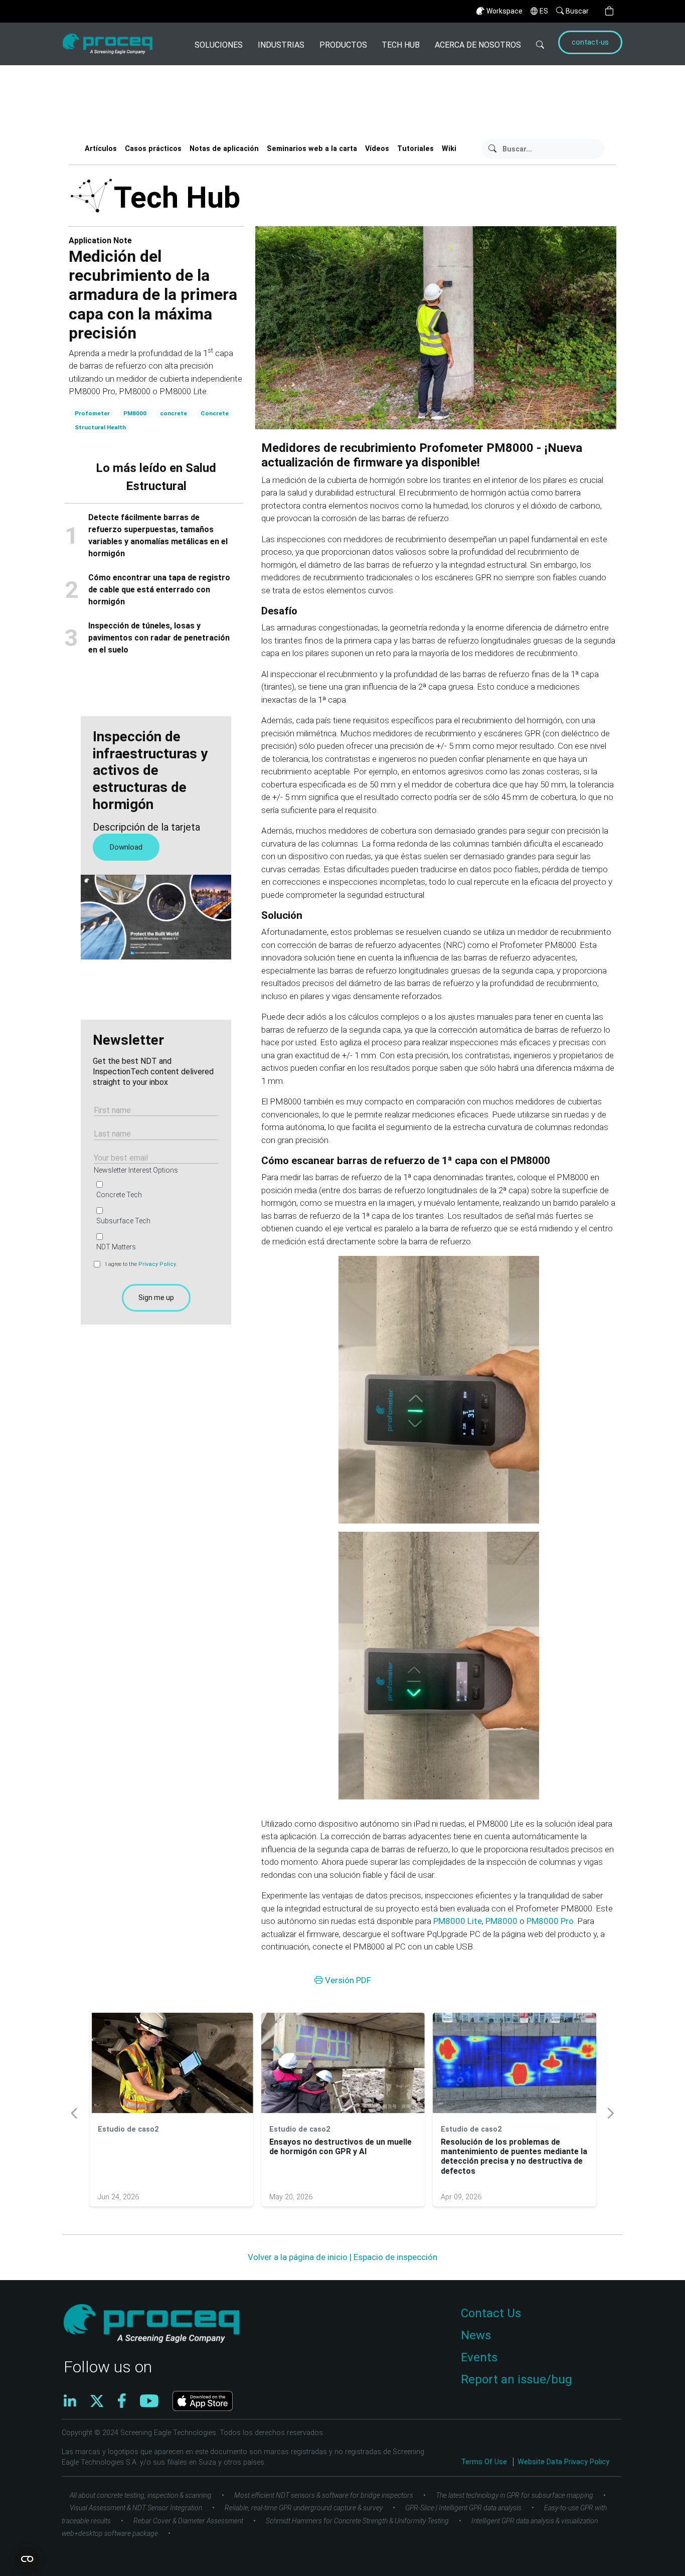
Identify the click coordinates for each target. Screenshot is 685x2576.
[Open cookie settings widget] (27, 2559)
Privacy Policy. (158, 1264)
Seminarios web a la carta (312, 149)
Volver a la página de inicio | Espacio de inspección (342, 2257)
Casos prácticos (153, 149)
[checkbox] (154, 1216)
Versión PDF (347, 1980)
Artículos (101, 149)
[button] (609, 11)
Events (479, 2357)
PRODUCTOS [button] (343, 45)
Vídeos (377, 149)
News (476, 2335)
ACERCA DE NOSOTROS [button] (478, 45)
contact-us (590, 42)
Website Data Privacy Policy (563, 2462)
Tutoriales (415, 149)
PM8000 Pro (550, 1921)
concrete (174, 413)
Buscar (577, 11)
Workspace (504, 11)
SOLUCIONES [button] (219, 45)
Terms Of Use (485, 2462)
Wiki (449, 149)
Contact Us (491, 2313)
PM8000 (135, 413)
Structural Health (100, 427)
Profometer (92, 413)
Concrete (215, 413)
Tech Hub (401, 45)
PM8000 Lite (458, 1921)
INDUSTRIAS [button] (281, 45)
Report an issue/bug (517, 2379)
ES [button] (544, 11)
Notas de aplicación (224, 149)
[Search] (540, 44)
